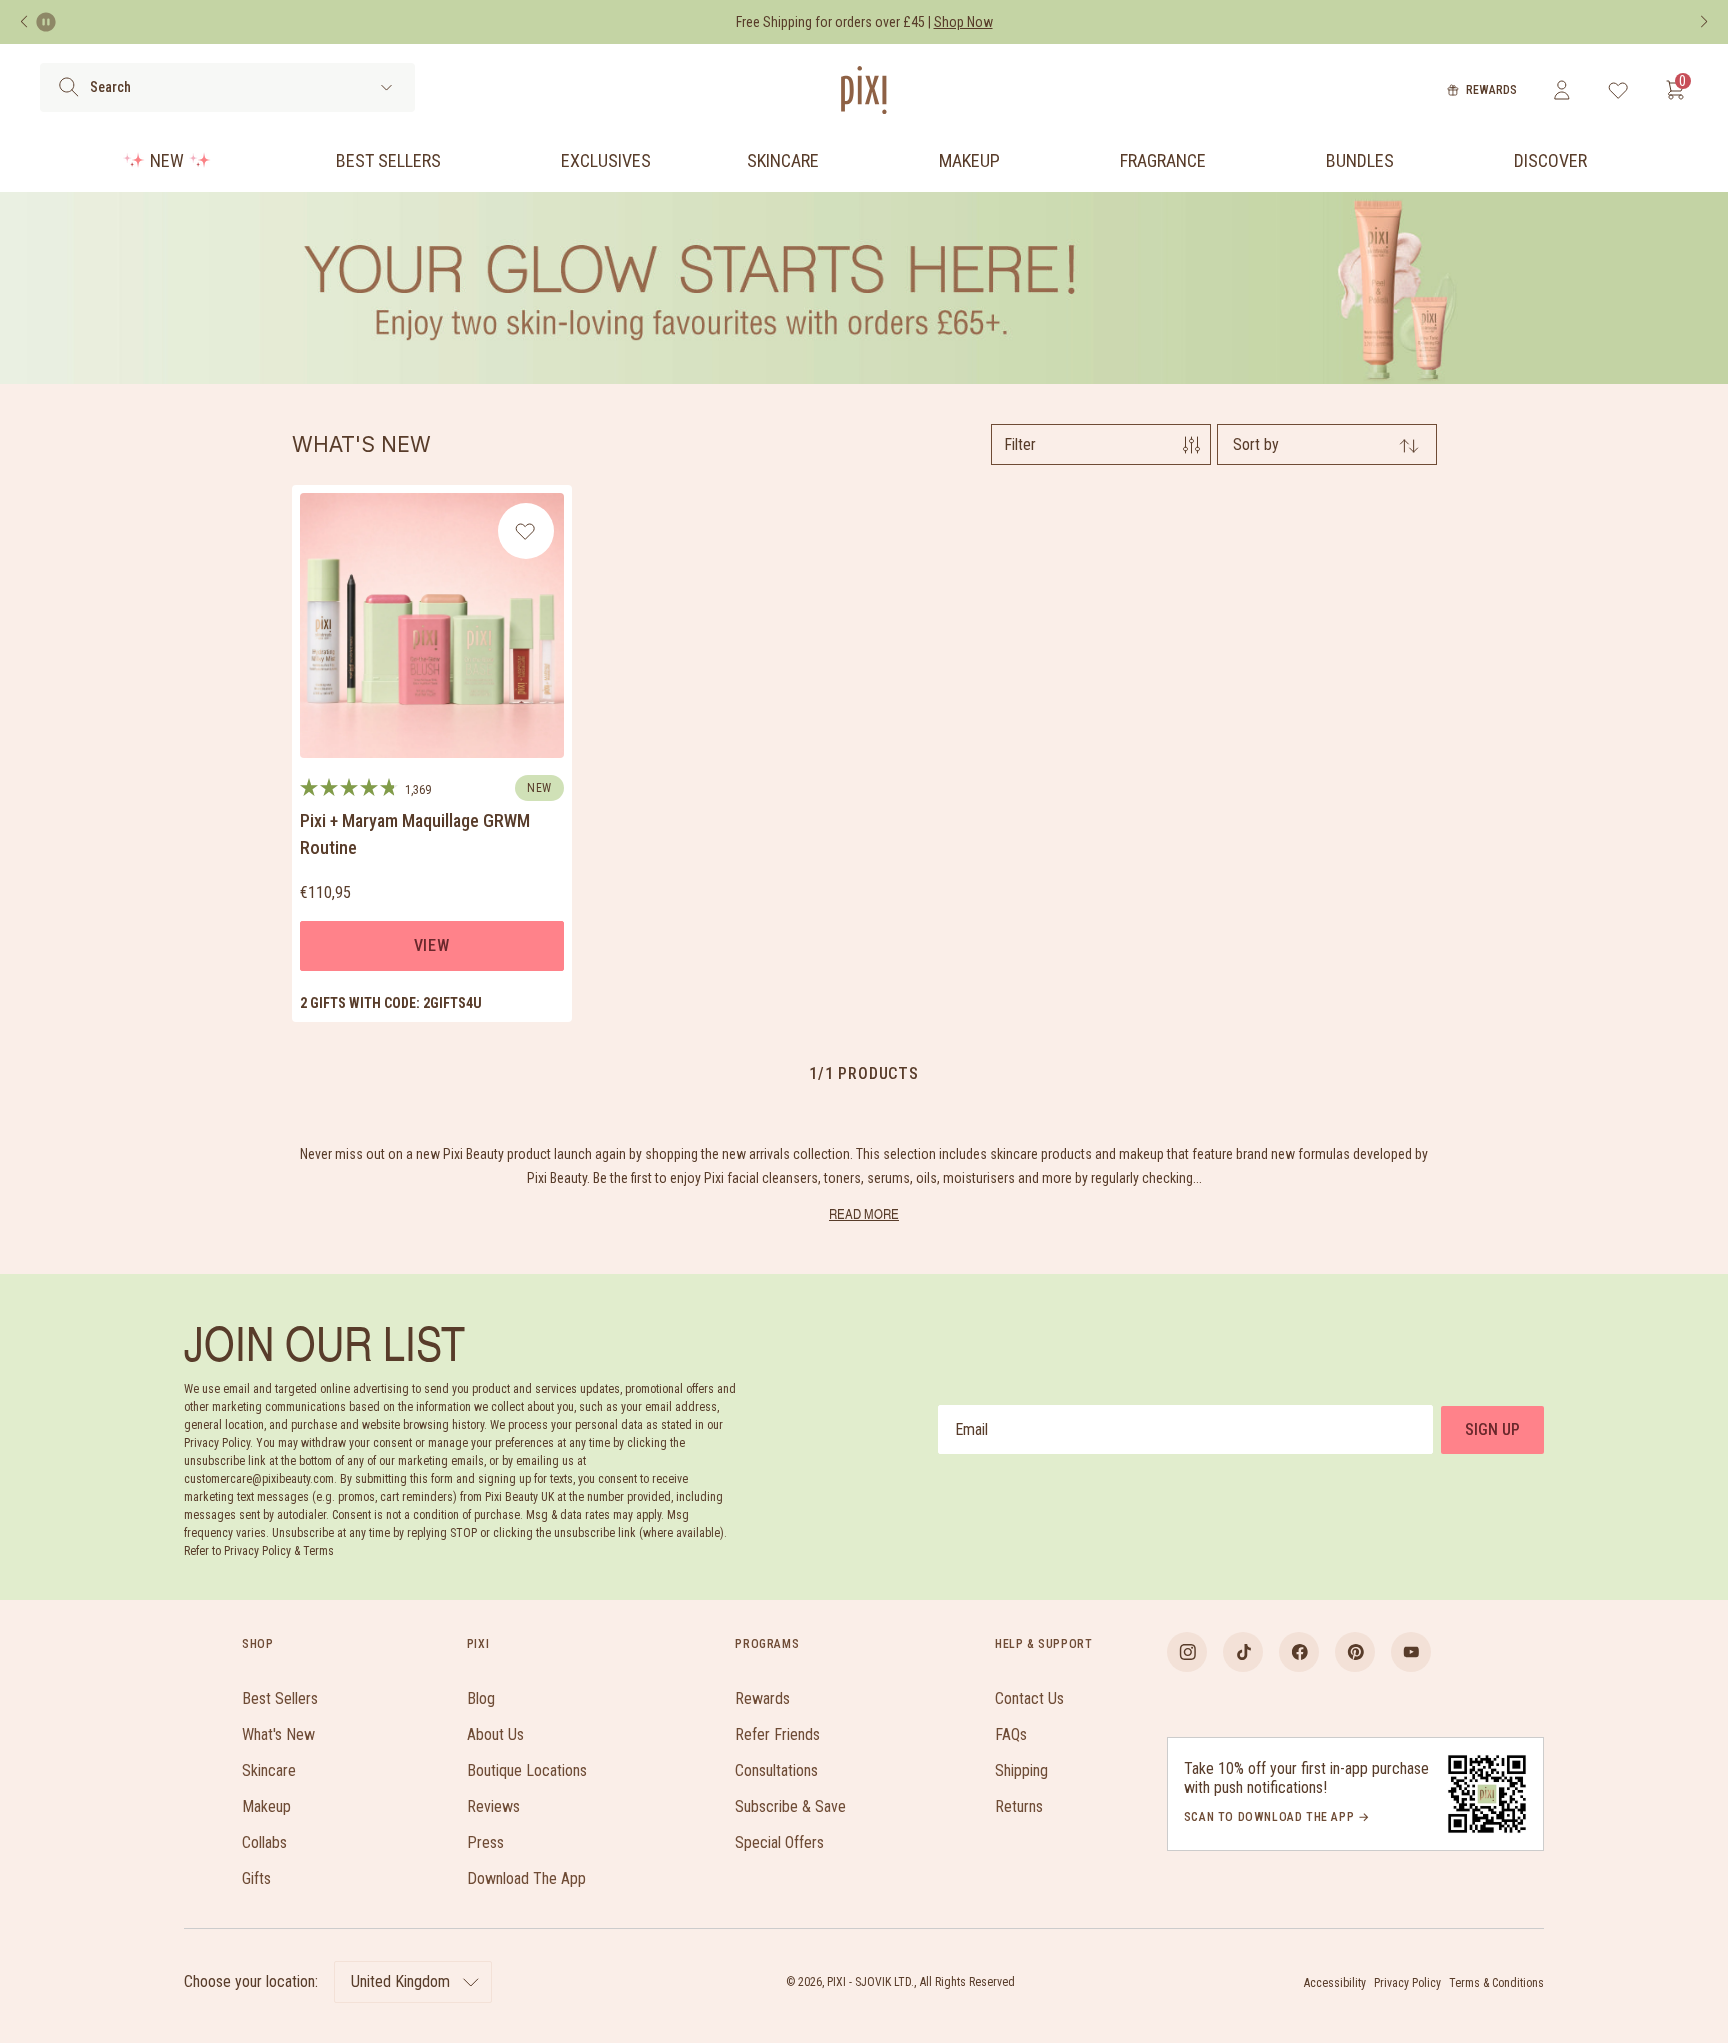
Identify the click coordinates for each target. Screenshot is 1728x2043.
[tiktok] (1243, 1652)
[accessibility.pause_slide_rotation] (46, 22)
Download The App (526, 1878)
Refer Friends (777, 1734)
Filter (1020, 444)
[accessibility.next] (1704, 22)
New (167, 160)
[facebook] (1299, 1652)
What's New (278, 1734)
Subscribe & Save (790, 1806)
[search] (68, 87)
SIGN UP (1492, 1429)
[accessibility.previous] (24, 22)
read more (864, 1213)
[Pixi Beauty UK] (864, 90)
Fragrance (1163, 160)
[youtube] (1411, 1652)
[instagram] (1187, 1652)
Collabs (264, 1842)
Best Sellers (388, 160)
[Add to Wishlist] (525, 531)
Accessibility (1335, 1983)
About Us (495, 1734)
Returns (1019, 1806)
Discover (1550, 160)
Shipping (1021, 1770)
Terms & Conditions (1496, 1983)
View (432, 945)
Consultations (776, 1770)
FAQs (1011, 1734)
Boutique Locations (527, 1770)
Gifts (256, 1878)
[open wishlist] (1618, 90)
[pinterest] (1355, 1652)
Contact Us (1029, 1698)
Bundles (1360, 160)
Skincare (783, 160)
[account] (1561, 90)
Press (485, 1842)
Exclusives (606, 160)
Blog (481, 1698)
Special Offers (779, 1842)
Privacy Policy (1407, 1983)
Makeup (969, 160)
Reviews (493, 1806)
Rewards (1491, 90)
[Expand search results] (386, 87)
